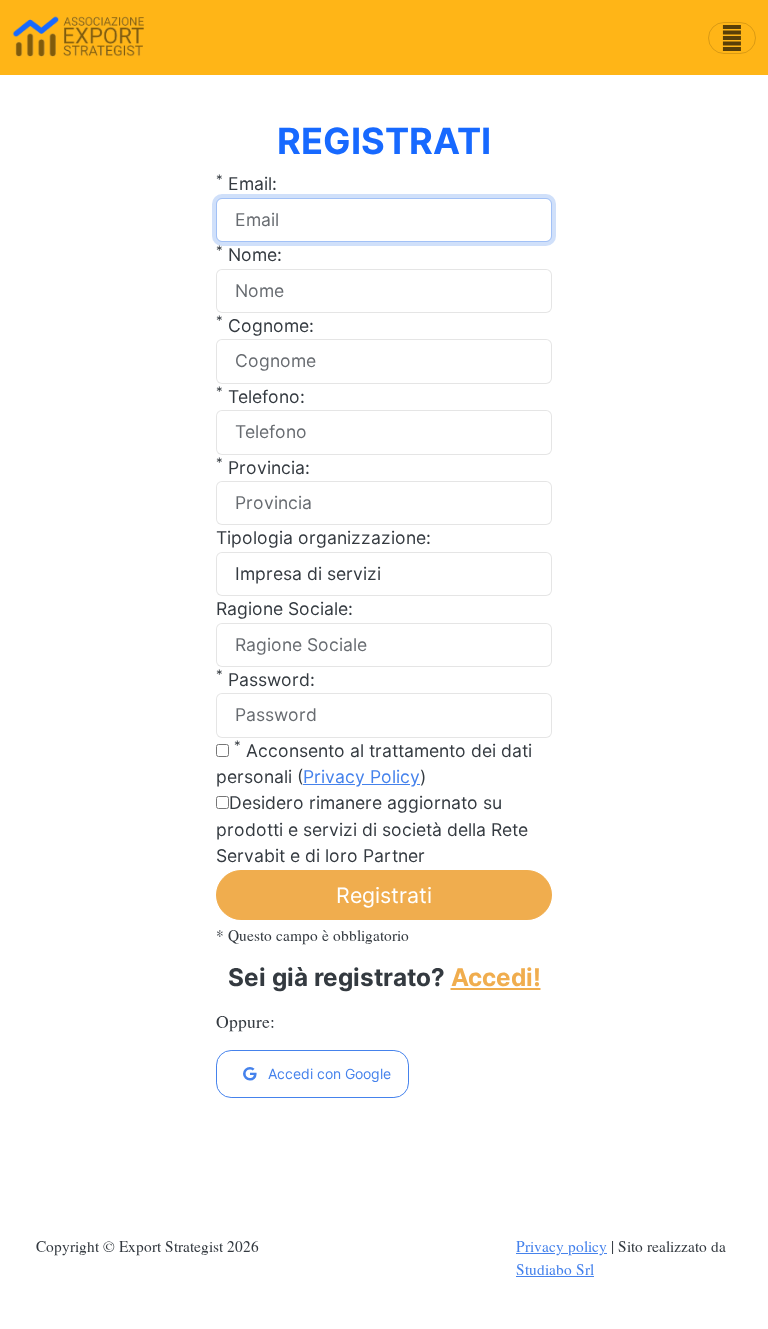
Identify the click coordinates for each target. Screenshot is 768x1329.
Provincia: (263, 466)
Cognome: (265, 324)
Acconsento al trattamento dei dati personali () (374, 762)
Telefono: (260, 395)
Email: (246, 182)
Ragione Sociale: (284, 608)
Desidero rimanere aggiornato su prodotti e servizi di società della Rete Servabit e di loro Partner (372, 829)
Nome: (249, 253)
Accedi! (496, 977)
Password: (265, 678)
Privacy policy (561, 1246)
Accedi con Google (327, 1073)
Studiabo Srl (555, 1269)
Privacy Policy (361, 776)
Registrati (384, 895)
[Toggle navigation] (732, 38)
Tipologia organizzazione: (323, 537)
